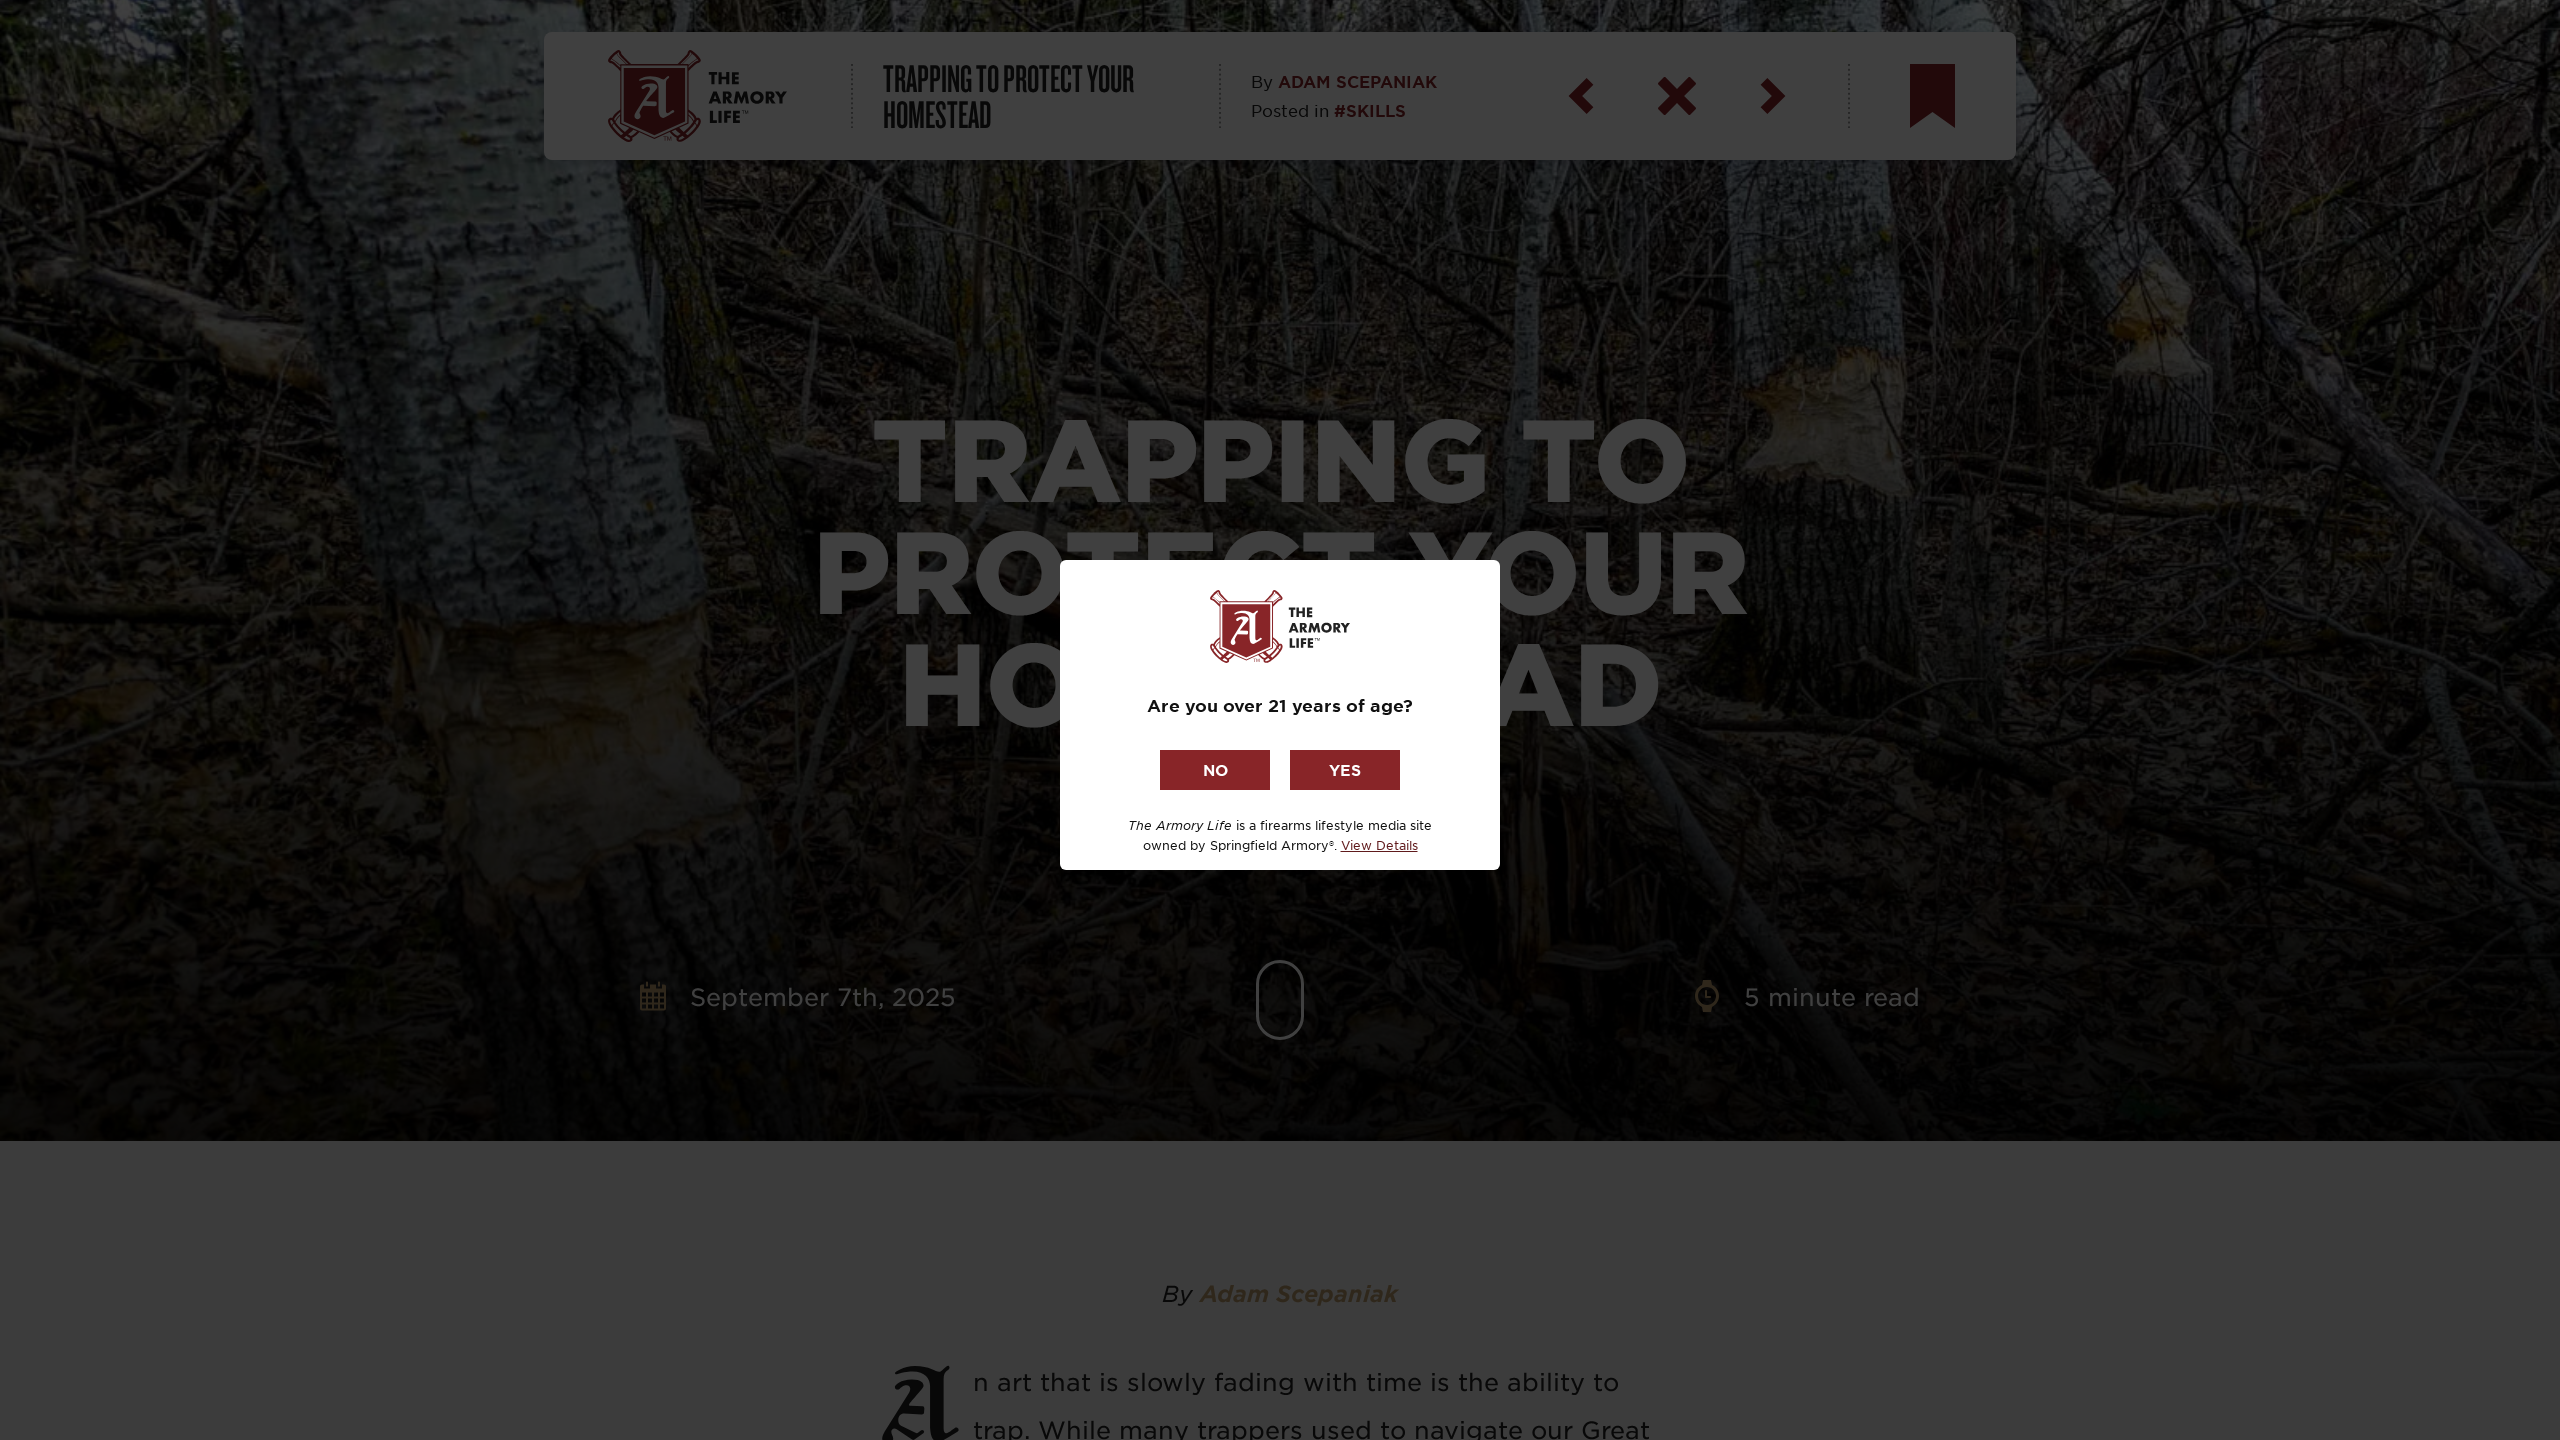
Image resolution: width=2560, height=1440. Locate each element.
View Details (1379, 845)
